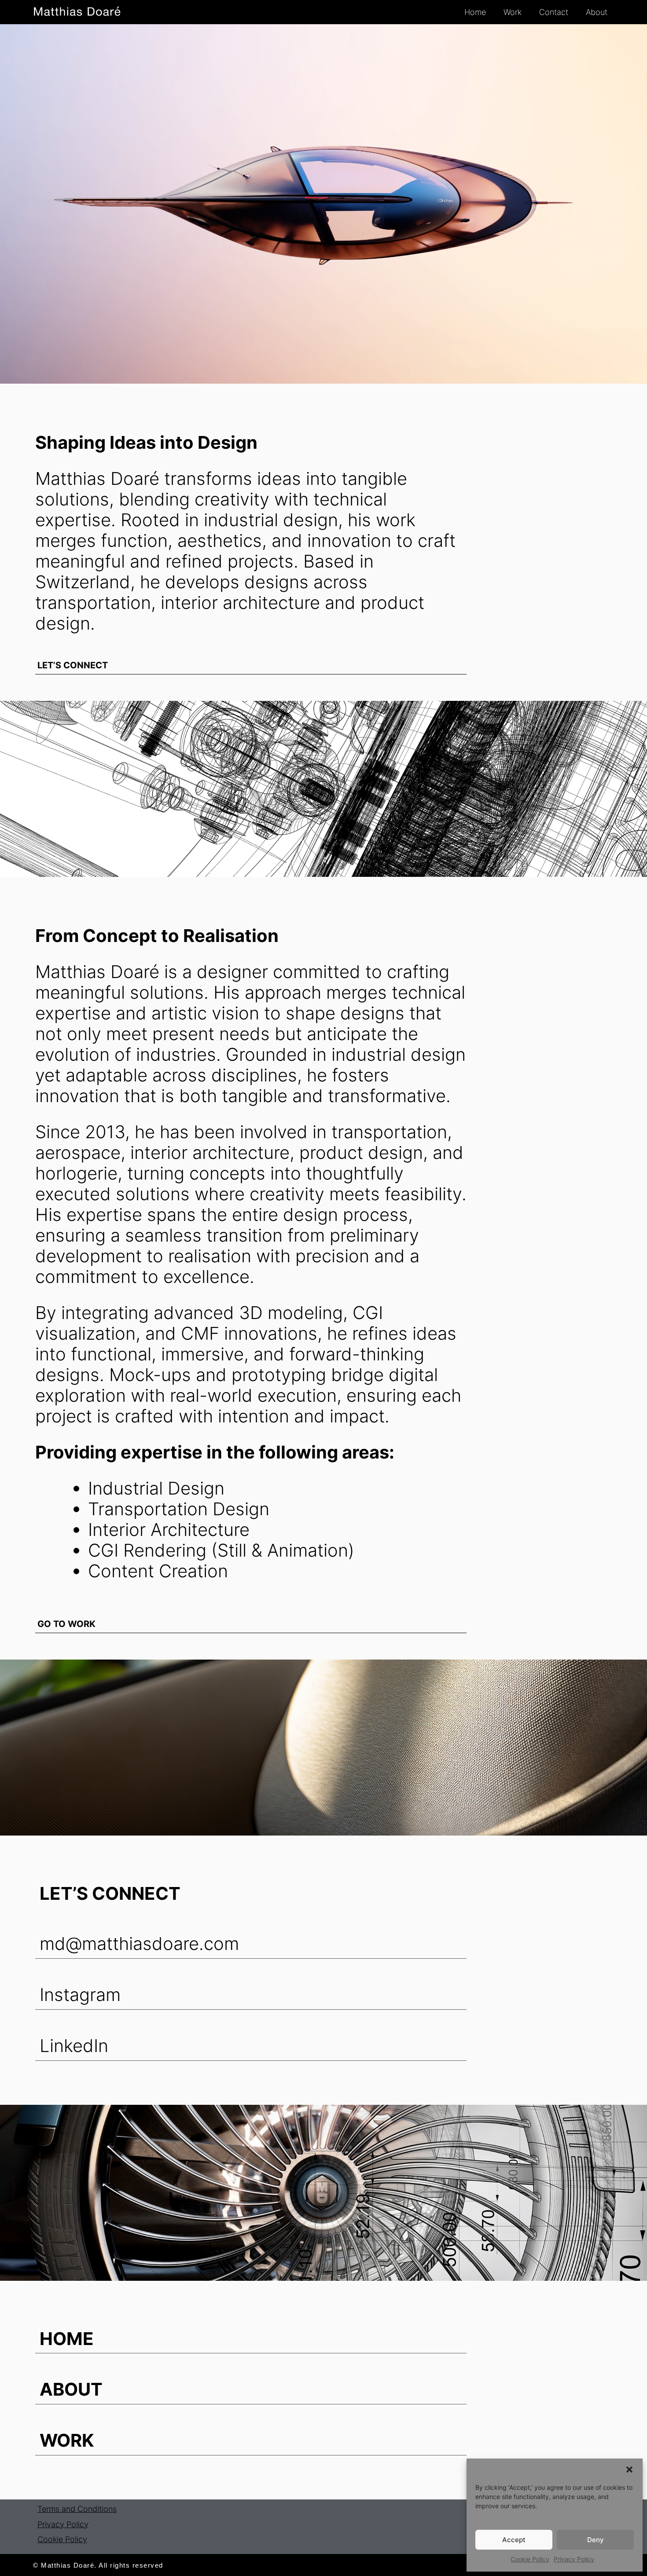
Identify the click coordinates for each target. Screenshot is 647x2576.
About (597, 12)
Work (513, 12)
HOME (67, 2339)
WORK (67, 2440)
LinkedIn (74, 2046)
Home (475, 12)
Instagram (80, 1995)
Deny (596, 2540)
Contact (554, 12)
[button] (629, 2470)
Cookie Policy (530, 2559)
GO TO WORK (66, 1624)
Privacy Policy (574, 2559)
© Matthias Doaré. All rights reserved (98, 2565)
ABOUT (71, 2389)
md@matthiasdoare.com (139, 1944)
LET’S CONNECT (73, 665)
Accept (514, 2540)
